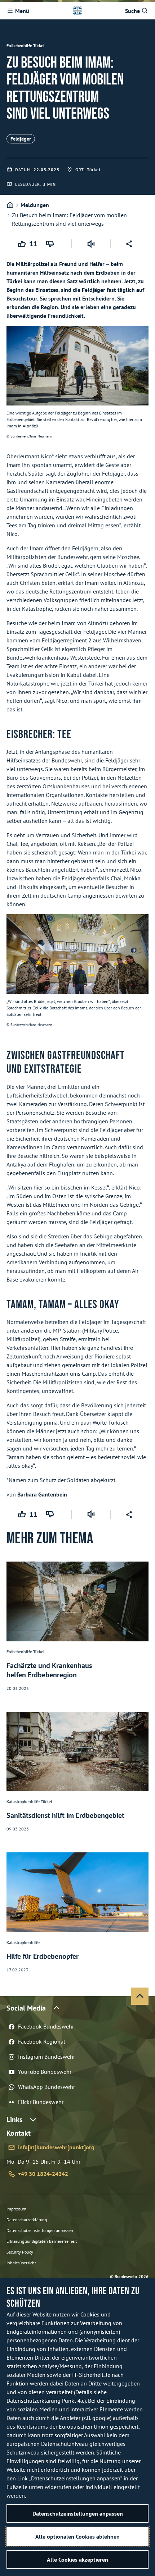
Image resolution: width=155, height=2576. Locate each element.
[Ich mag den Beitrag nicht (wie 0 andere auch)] (52, 244)
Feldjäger (21, 139)
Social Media (26, 2008)
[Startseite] (10, 205)
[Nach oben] (140, 1996)
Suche (132, 11)
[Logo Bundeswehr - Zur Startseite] (77, 11)
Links (14, 2119)
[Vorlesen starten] (91, 244)
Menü (22, 11)
